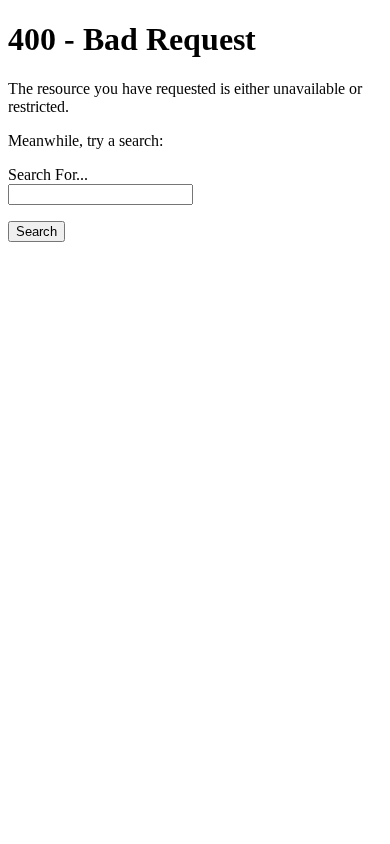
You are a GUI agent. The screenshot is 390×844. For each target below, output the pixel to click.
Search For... (48, 174)
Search (36, 231)
